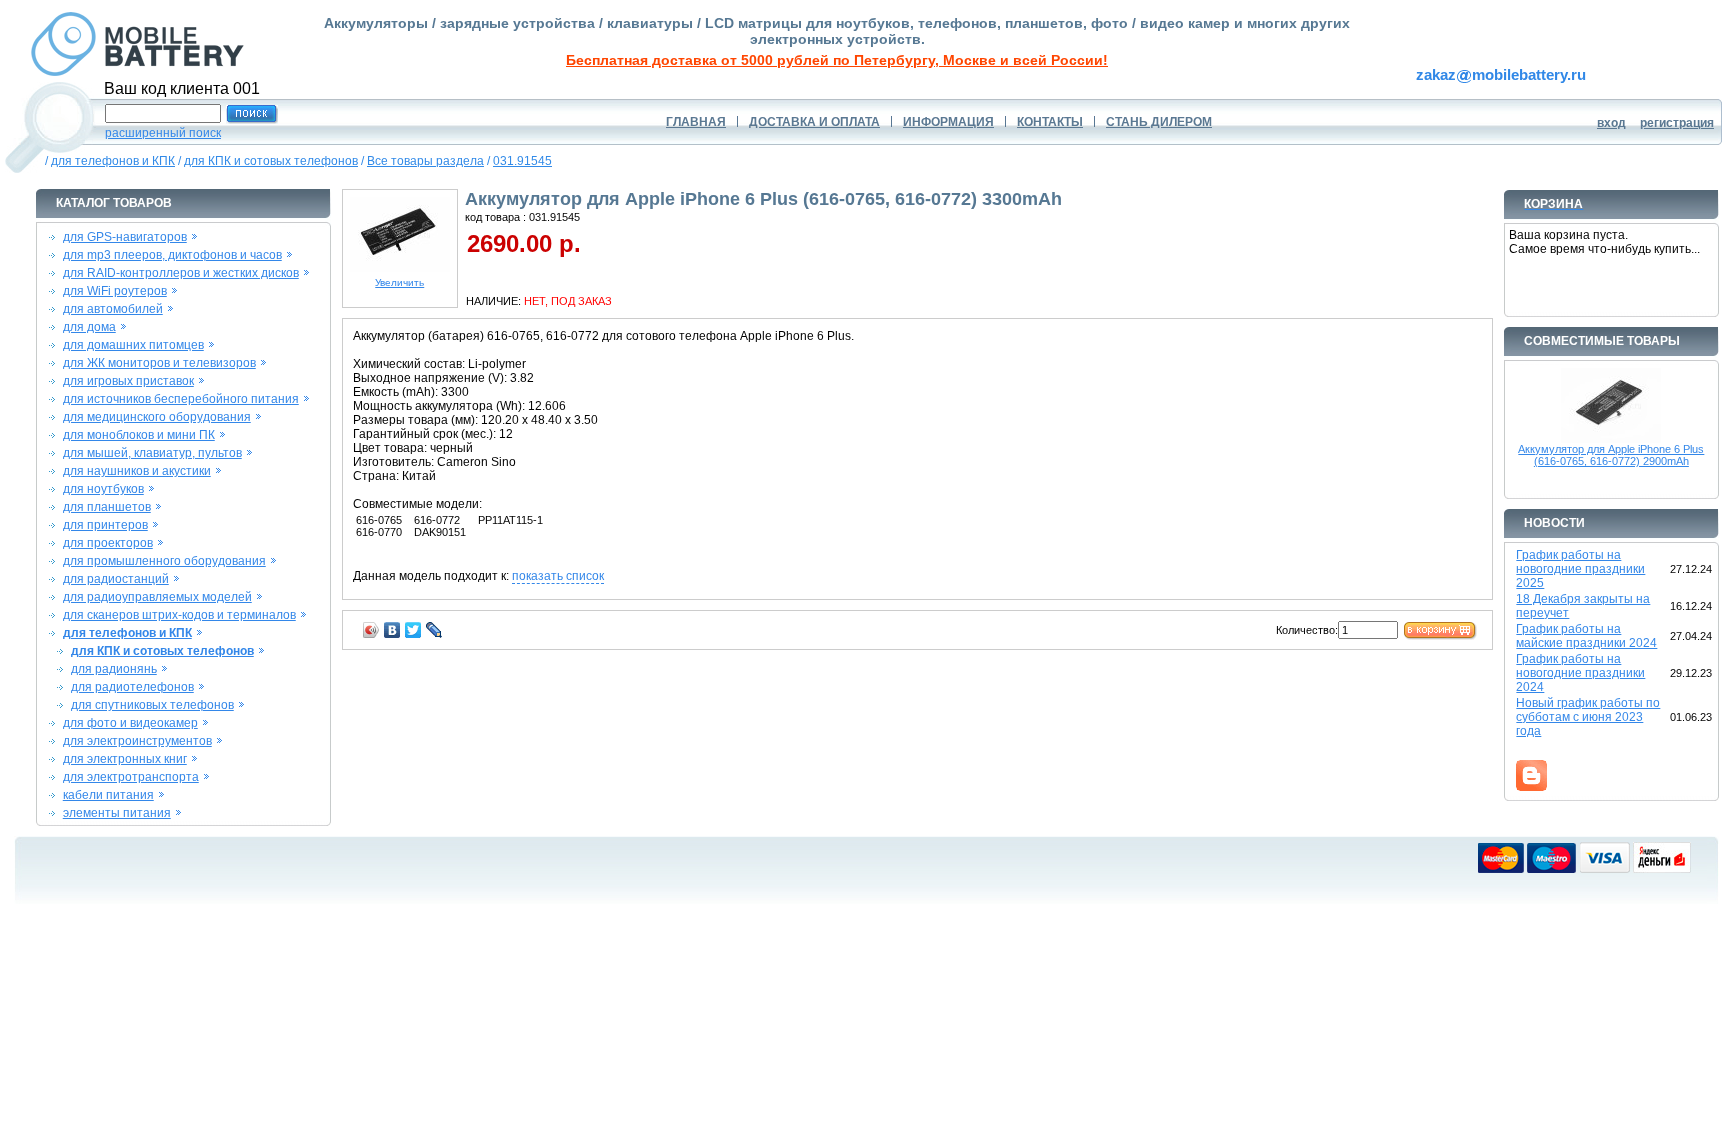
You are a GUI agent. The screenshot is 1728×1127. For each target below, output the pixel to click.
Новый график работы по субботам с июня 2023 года (1588, 717)
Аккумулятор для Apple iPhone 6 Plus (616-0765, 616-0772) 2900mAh (1611, 455)
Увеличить (399, 282)
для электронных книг (125, 759)
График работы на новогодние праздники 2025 (1580, 569)
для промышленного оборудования (164, 561)
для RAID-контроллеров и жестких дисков (181, 273)
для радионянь (114, 669)
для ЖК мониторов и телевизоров (159, 363)
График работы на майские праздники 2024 (1586, 636)
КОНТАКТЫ (1050, 122)
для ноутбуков (103, 489)
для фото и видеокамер (130, 723)
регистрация (1677, 123)
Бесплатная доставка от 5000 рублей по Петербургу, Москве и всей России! (837, 60)
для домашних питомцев (133, 345)
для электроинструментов (137, 741)
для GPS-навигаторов (125, 237)
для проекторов (108, 543)
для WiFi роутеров (115, 291)
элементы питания (117, 813)
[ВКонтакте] (392, 630)
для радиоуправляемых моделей (157, 597)
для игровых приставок (128, 381)
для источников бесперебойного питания (181, 399)
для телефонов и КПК (113, 161)
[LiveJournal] (434, 630)
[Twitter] (413, 630)
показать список (558, 576)
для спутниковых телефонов (152, 705)
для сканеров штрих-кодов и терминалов (179, 615)
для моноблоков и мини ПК (139, 435)
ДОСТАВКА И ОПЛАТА (814, 122)
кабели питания (108, 795)
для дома (89, 327)
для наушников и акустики (137, 471)
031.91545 (522, 161)
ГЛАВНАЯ (696, 122)
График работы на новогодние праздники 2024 (1580, 673)
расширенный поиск (163, 133)
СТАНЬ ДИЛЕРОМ (1159, 122)
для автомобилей (113, 309)
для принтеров (105, 525)
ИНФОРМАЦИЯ (948, 122)
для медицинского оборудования (157, 417)
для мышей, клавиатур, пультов (152, 453)
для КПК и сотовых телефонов (271, 161)
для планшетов (107, 507)
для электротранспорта (131, 777)
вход (1611, 123)
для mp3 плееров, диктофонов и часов (172, 255)
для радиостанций (116, 579)
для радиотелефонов (132, 687)
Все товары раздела (425, 161)
